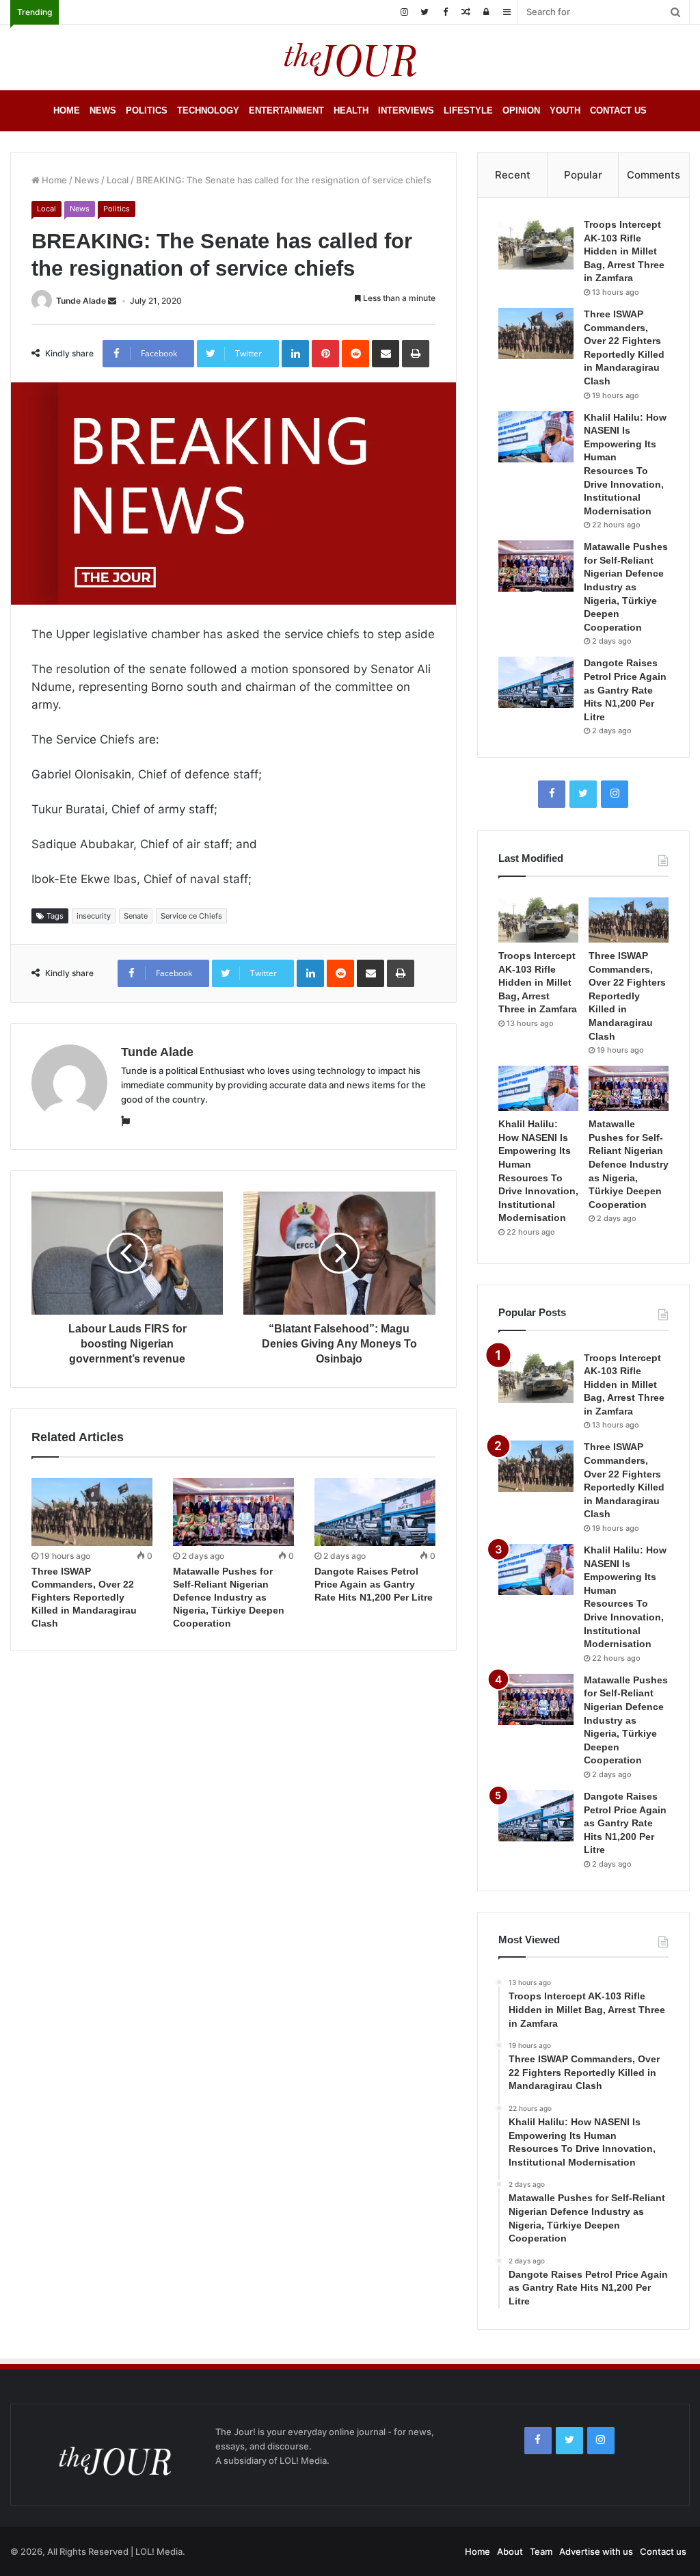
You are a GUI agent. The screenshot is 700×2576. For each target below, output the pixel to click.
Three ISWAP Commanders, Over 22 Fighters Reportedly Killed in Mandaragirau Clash (84, 1597)
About (510, 2551)
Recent (513, 175)
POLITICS (147, 110)
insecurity (94, 916)
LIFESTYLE (468, 110)
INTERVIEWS (406, 110)
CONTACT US (618, 110)
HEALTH (351, 110)
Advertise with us (596, 2551)
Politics (117, 209)
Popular (583, 175)
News (87, 180)
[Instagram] (404, 12)
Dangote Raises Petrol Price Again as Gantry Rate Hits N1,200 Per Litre (374, 1584)
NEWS (103, 110)
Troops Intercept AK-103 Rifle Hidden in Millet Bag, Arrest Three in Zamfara (624, 251)
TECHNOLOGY (208, 110)
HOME (67, 110)
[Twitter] (425, 12)
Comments (654, 175)
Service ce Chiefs (191, 916)
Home (53, 180)
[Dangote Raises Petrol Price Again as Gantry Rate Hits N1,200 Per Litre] (375, 1512)
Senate (136, 916)
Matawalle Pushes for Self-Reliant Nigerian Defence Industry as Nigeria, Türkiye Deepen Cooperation (229, 1597)
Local (118, 180)
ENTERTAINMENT (286, 110)
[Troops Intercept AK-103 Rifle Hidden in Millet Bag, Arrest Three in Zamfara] (536, 244)
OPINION (521, 110)
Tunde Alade (81, 301)
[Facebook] (445, 12)
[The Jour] (350, 57)
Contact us (663, 2551)
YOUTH (565, 110)
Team (541, 2551)
